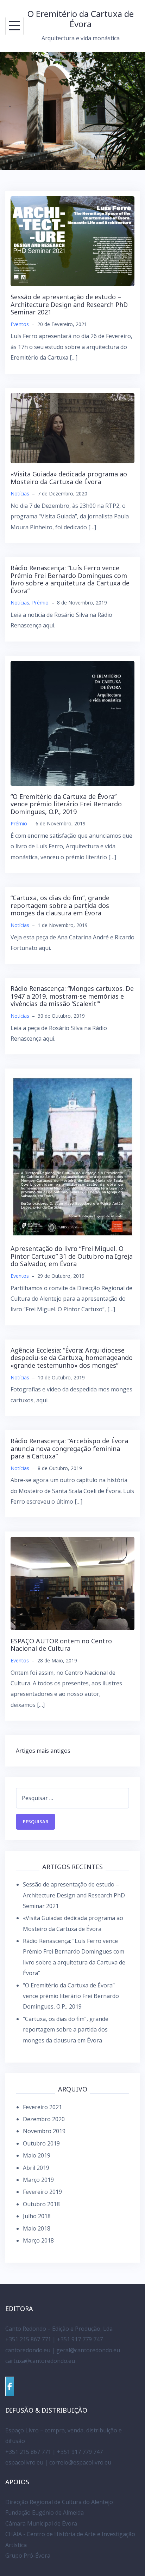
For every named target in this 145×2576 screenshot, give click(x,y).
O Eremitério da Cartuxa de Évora (81, 19)
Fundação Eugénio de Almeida (45, 2512)
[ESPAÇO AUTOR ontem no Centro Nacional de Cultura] (72, 1583)
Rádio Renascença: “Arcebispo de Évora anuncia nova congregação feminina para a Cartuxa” (69, 1448)
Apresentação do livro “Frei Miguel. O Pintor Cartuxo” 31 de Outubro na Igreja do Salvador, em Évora (72, 1256)
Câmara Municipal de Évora (41, 2523)
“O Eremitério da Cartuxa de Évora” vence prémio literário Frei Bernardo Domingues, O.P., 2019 (66, 804)
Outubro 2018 (41, 2204)
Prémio (40, 603)
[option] (72, 111)
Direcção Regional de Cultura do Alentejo (59, 2502)
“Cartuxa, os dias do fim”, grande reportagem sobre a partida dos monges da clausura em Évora (60, 905)
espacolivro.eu (24, 2462)
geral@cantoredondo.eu (88, 2350)
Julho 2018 (37, 2216)
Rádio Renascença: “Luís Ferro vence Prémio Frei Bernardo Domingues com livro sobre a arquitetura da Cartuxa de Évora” (70, 579)
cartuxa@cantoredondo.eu (40, 2361)
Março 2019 (38, 2180)
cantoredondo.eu (28, 2350)
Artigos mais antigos (43, 1751)
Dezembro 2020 (44, 2119)
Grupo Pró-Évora (28, 2556)
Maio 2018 (37, 2228)
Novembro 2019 (44, 2131)
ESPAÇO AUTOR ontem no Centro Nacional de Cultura (61, 1645)
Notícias (20, 493)
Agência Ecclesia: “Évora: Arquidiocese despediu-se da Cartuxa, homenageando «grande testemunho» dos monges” (72, 1358)
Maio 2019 (37, 2155)
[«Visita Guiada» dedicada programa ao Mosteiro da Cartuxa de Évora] (72, 428)
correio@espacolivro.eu (80, 2462)
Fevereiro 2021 (42, 2107)
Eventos (20, 324)
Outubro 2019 (41, 2143)
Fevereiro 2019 (42, 2192)
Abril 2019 (36, 2168)
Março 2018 (38, 2240)
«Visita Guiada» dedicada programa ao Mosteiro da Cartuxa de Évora (69, 478)
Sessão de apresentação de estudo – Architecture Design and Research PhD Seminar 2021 (69, 304)
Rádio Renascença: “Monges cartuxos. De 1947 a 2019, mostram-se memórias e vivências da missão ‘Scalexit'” (72, 996)
